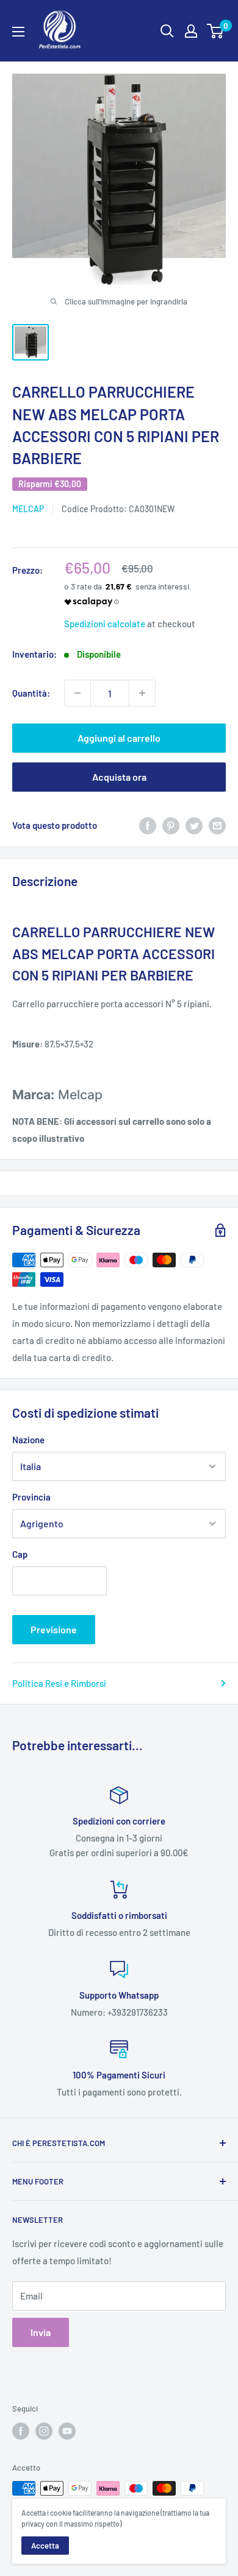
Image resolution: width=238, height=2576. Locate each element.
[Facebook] (148, 825)
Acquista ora (119, 777)
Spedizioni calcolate (105, 624)
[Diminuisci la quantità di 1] (78, 693)
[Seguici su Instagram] (44, 2431)
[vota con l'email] (217, 825)
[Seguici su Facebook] (21, 2431)
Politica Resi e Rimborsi (59, 1683)
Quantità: (31, 693)
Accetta (45, 2546)
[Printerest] (171, 825)
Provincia (31, 1497)
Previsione (54, 1629)
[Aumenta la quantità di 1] (142, 693)
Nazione (28, 1440)
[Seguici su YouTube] (67, 2431)
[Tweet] (194, 825)
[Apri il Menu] (18, 32)
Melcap (28, 509)
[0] (216, 31)
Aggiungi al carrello (119, 738)
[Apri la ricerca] (167, 31)
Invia (41, 2332)
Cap (20, 1554)
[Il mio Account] (191, 31)
